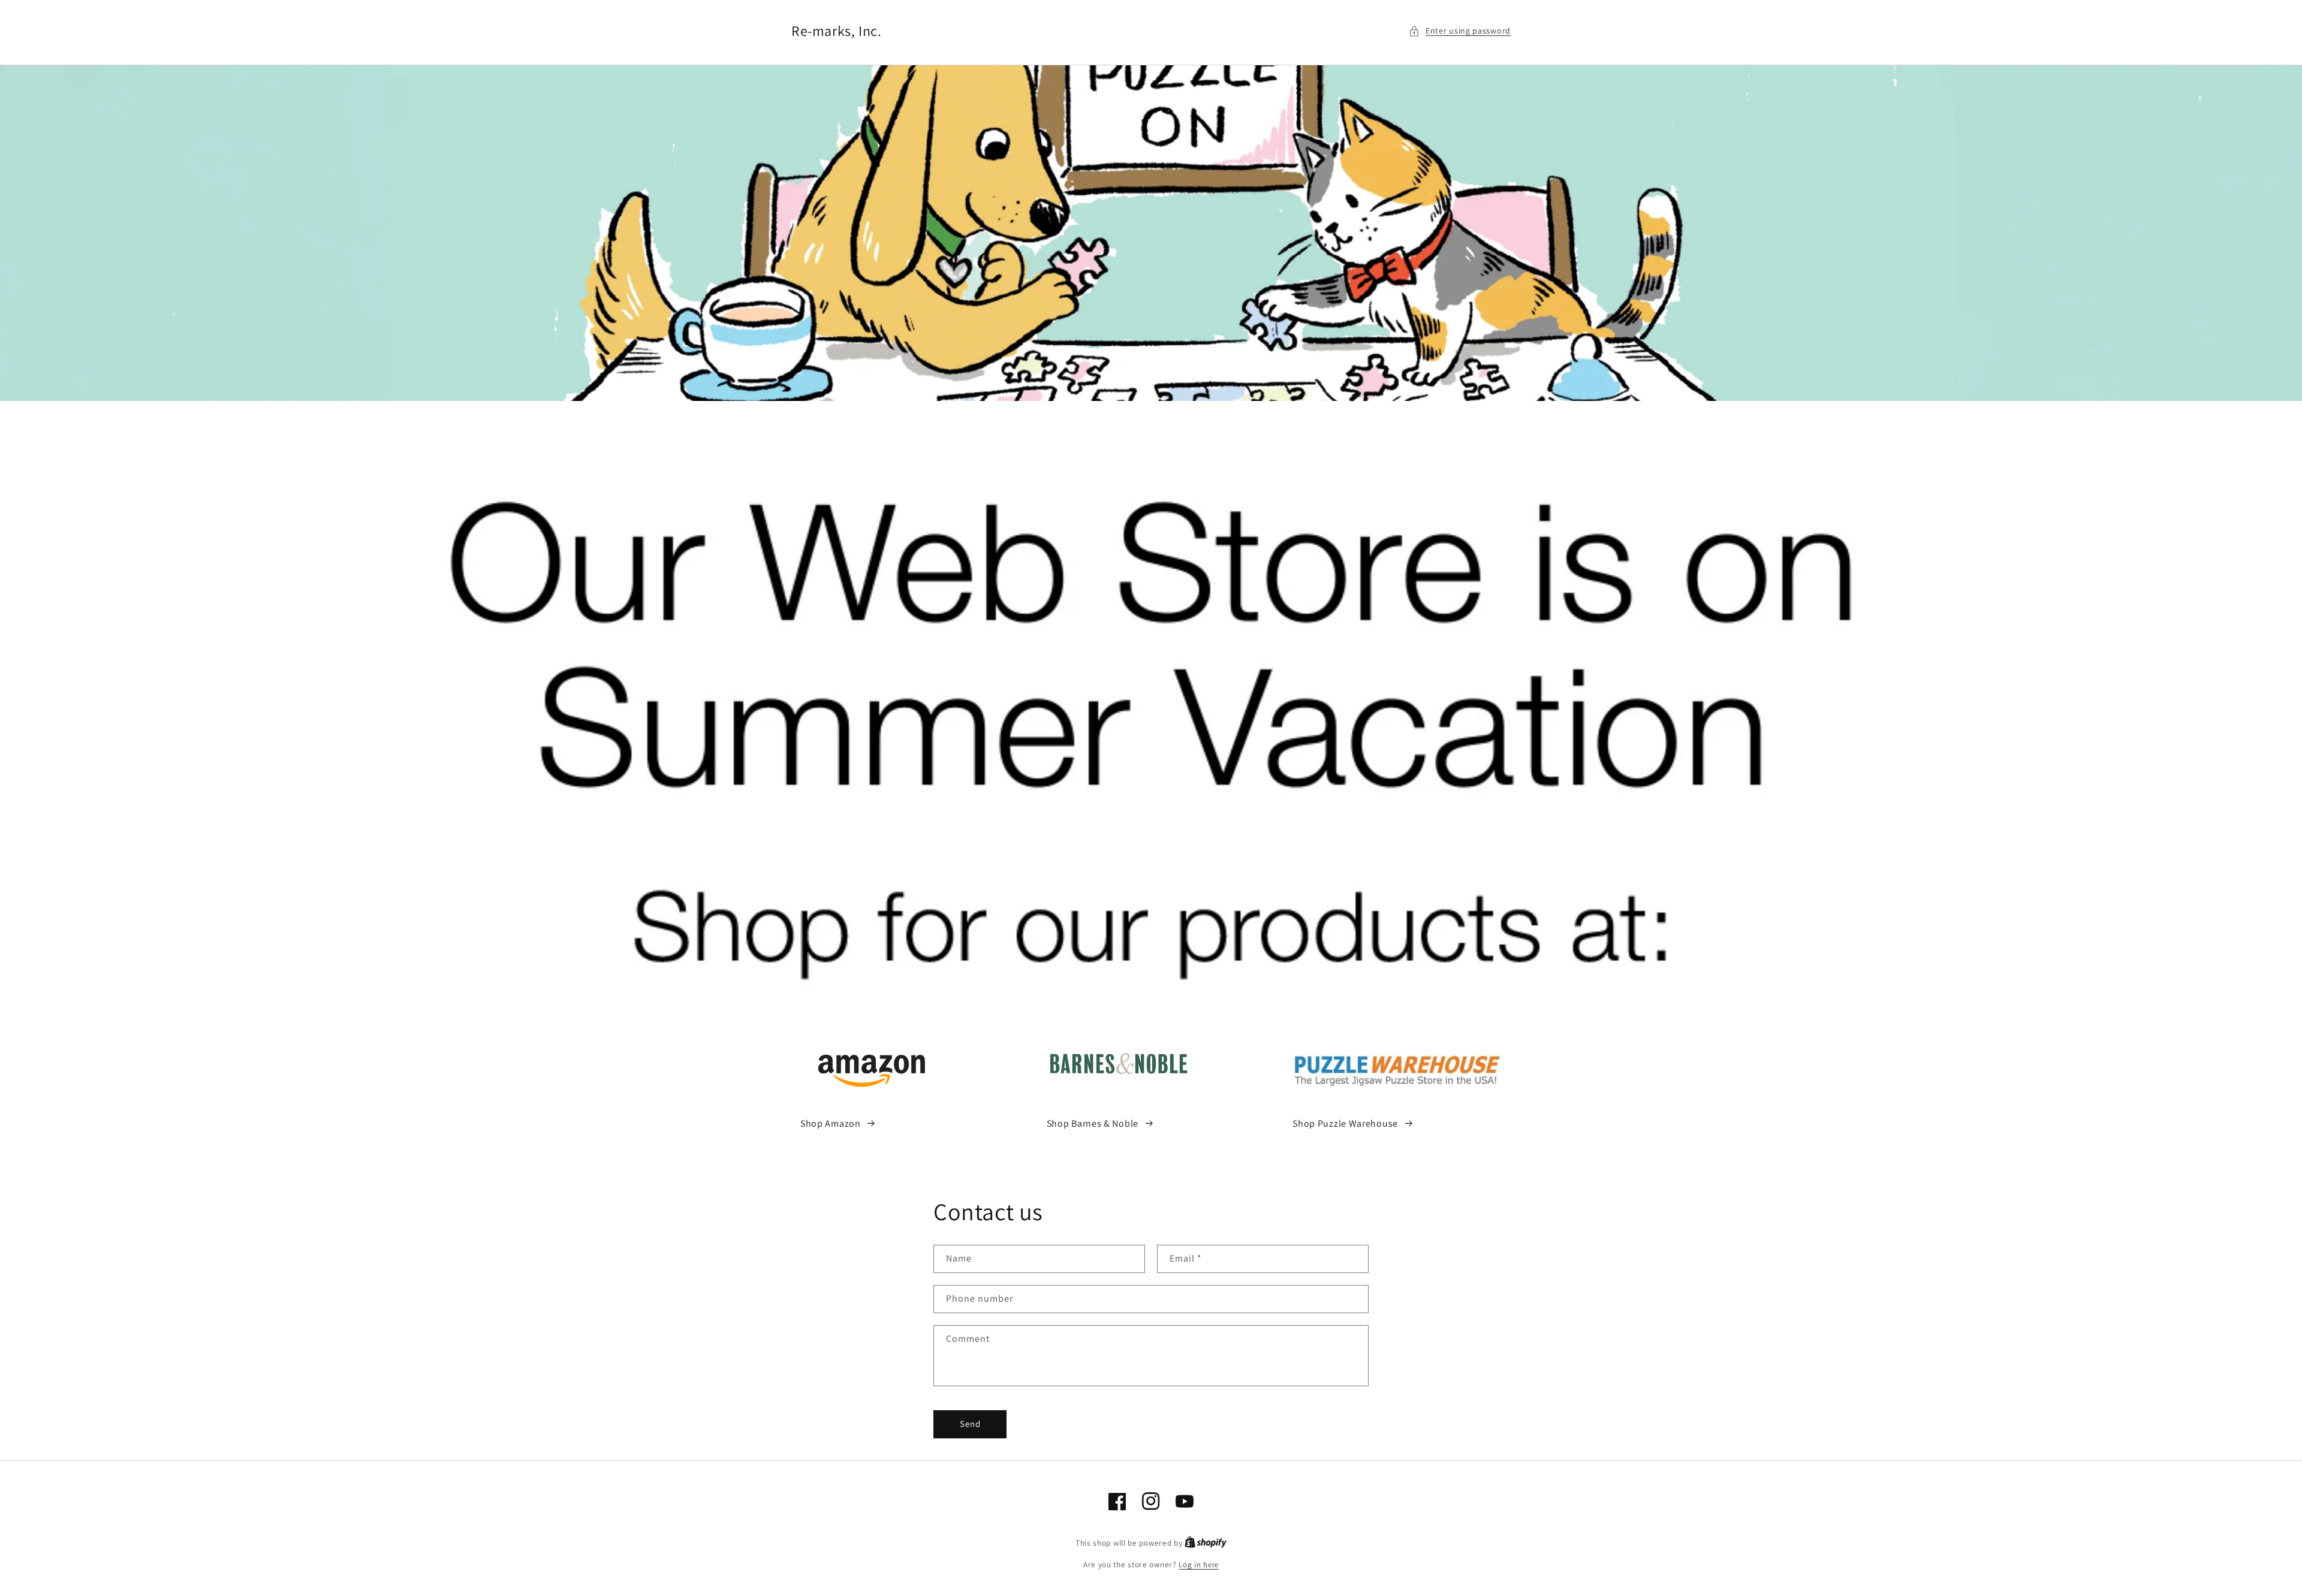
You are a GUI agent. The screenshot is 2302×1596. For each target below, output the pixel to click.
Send (970, 1424)
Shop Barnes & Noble (1093, 1123)
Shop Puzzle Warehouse (1345, 1123)
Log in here (1199, 1565)
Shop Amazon (831, 1123)
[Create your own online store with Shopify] (1206, 1543)
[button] (1460, 31)
